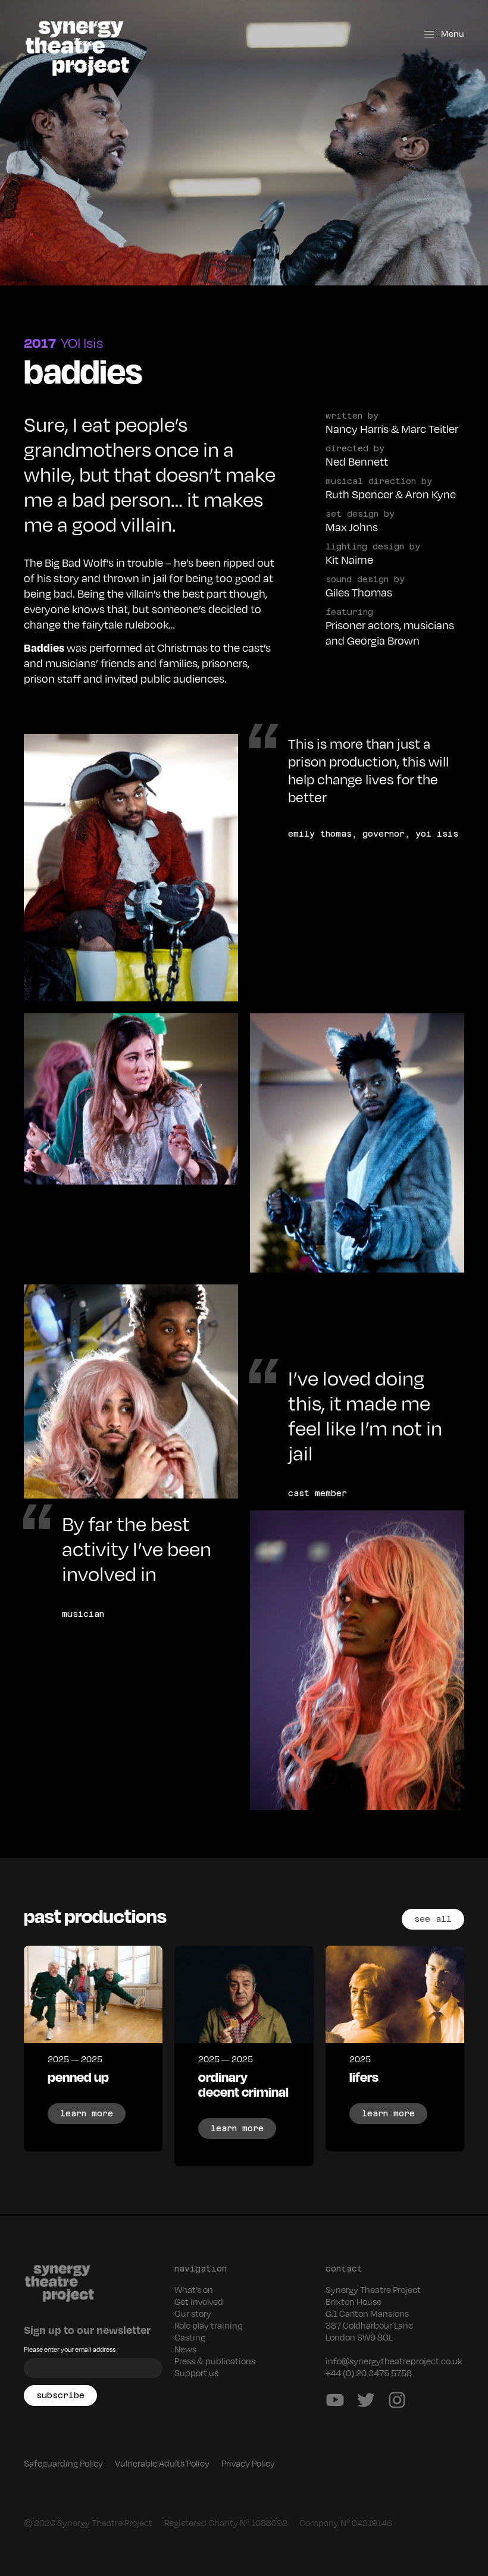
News (185, 2349)
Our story (193, 2313)
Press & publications (215, 2361)
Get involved (199, 2301)
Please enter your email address (70, 2349)
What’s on (194, 2289)
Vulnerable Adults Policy (162, 2463)
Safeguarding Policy (63, 2463)
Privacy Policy (248, 2463)
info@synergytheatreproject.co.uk (394, 2361)
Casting (190, 2337)
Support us (196, 2373)
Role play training (208, 2325)
